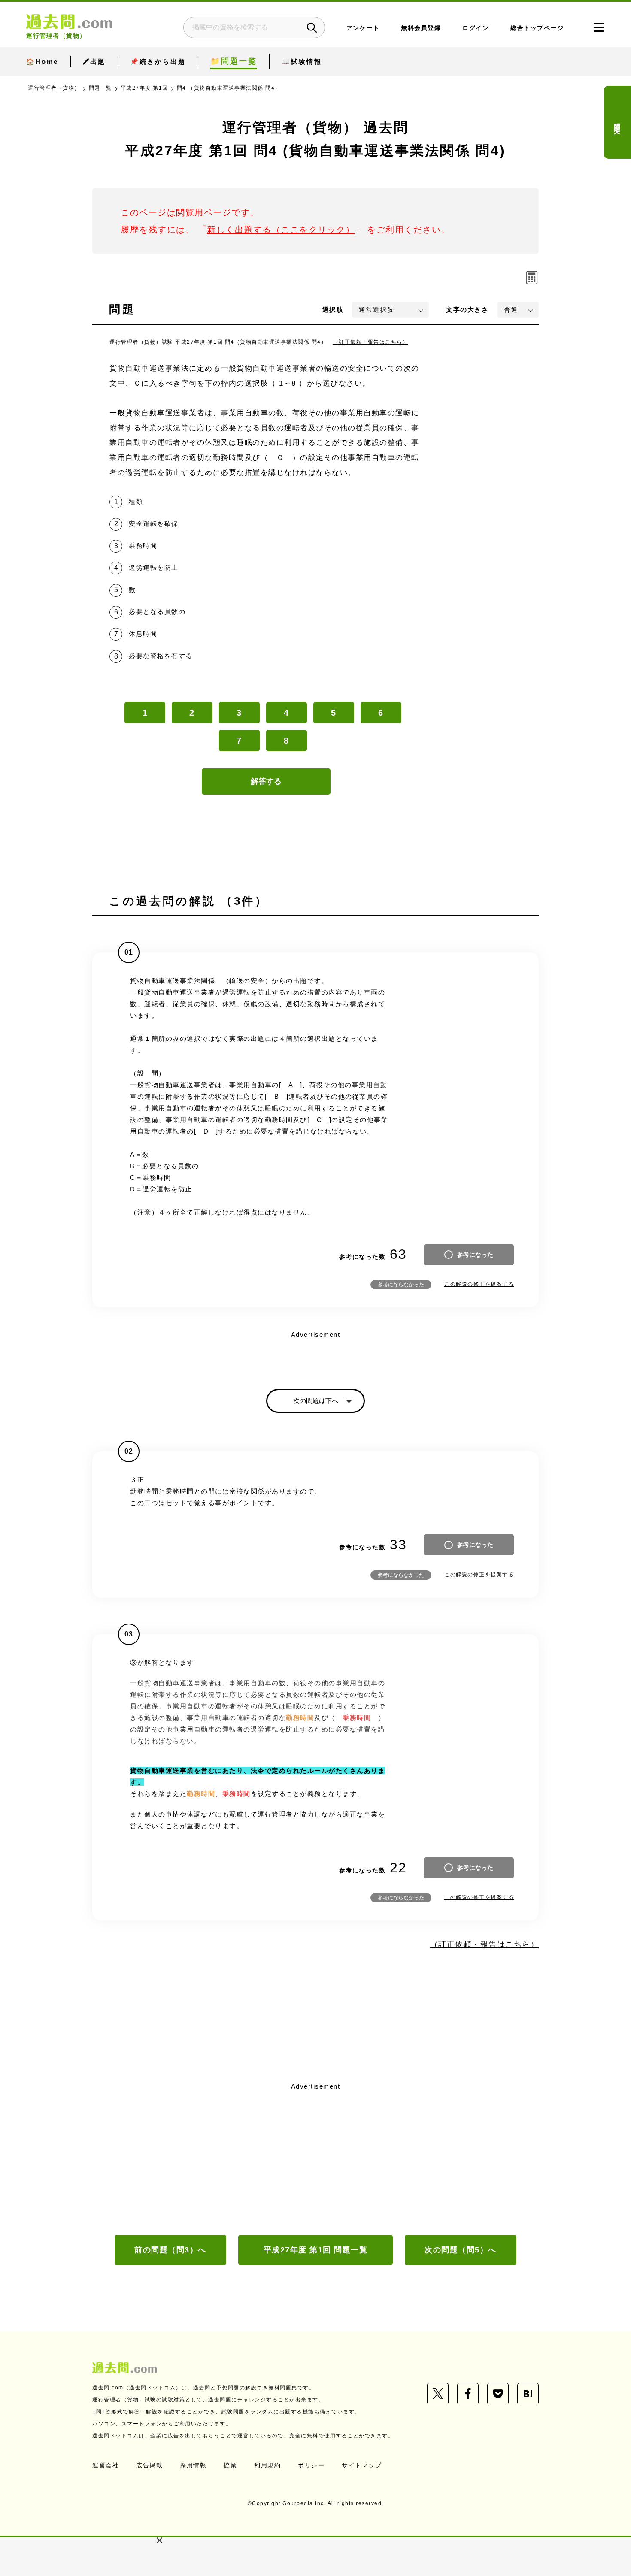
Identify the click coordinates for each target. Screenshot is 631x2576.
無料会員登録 (421, 28)
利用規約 (267, 2465)
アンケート (363, 28)
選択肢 (333, 310)
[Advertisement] (315, 2158)
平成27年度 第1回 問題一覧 (316, 2250)
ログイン (476, 28)
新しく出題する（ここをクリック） (281, 230)
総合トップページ (537, 28)
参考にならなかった (401, 1285)
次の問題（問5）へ (461, 2250)
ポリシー (311, 2465)
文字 (467, 310)
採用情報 (193, 2465)
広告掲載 (149, 2465)
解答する (266, 781)
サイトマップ (362, 2465)
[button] (159, 2540)
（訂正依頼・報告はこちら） (371, 342)
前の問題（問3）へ (170, 2250)
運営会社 (106, 2465)
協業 (230, 2465)
